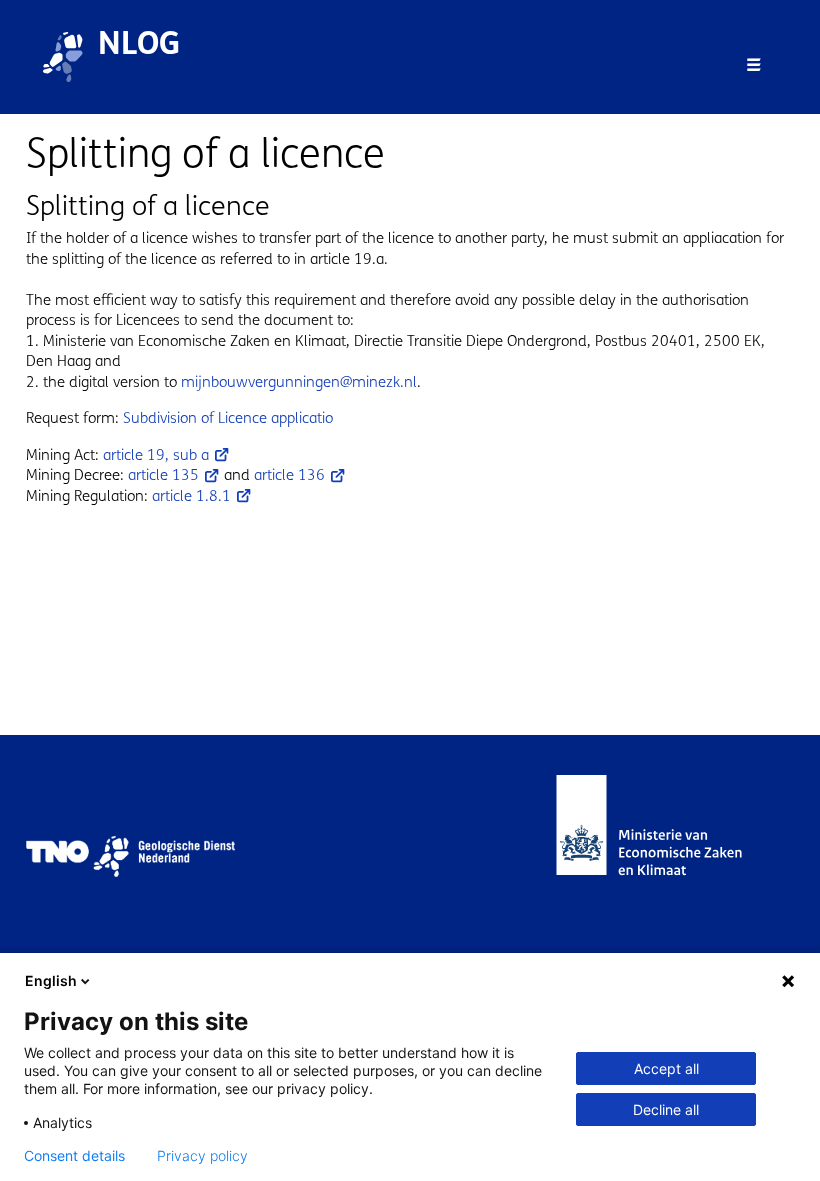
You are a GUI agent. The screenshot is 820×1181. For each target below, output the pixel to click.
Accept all (666, 1068)
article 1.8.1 (191, 496)
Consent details (74, 1156)
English (51, 980)
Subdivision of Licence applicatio (228, 418)
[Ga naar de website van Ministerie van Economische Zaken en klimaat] (669, 856)
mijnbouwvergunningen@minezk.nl (299, 382)
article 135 (163, 475)
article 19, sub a (156, 455)
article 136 (289, 475)
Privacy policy (202, 1156)
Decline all (666, 1109)
